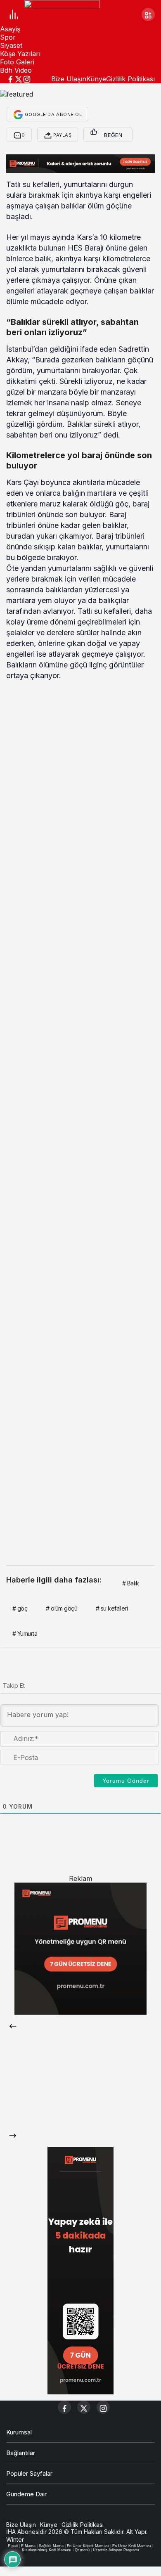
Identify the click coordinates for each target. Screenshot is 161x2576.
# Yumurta (25, 1633)
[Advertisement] (80, 775)
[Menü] (13, 15)
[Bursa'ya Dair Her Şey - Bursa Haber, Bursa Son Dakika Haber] (62, 14)
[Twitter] (19, 78)
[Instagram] (27, 78)
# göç (20, 1608)
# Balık (130, 1583)
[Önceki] (13, 2026)
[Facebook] (10, 78)
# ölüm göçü (62, 1608)
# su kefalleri (112, 1608)
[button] (148, 14)
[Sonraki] (13, 2135)
